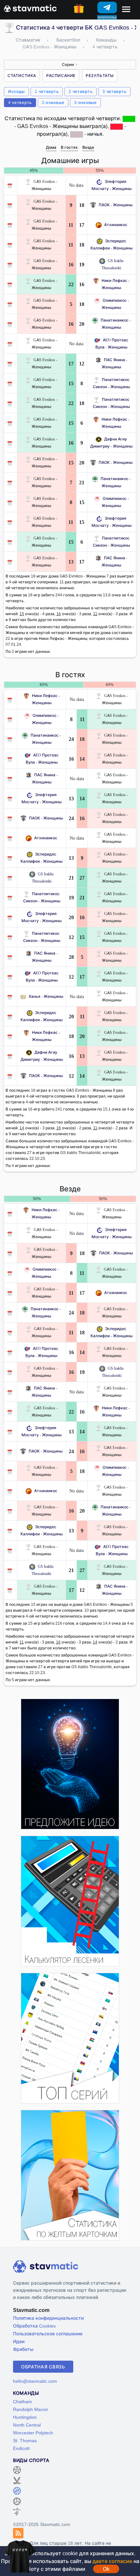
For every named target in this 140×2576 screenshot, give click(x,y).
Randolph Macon (31, 2409)
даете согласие (112, 2561)
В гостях (69, 147)
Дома (51, 147)
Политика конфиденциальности (48, 2318)
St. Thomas (25, 2440)
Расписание (61, 76)
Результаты (100, 76)
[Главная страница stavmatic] (30, 8)
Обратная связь (43, 2367)
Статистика (22, 76)
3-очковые (85, 102)
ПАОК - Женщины (116, 205)
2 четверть (81, 91)
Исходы (16, 91)
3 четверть (114, 91)
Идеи (19, 2341)
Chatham (22, 2401)
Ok (106, 2569)
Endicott (21, 2448)
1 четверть (47, 91)
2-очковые (53, 102)
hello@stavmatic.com (35, 2381)
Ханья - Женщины (46, 996)
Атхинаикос (116, 225)
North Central (27, 2425)
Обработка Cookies (34, 2326)
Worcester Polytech (33, 2433)
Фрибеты (23, 2349)
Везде (88, 147)
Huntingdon (25, 2417)
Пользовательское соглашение (48, 2334)
